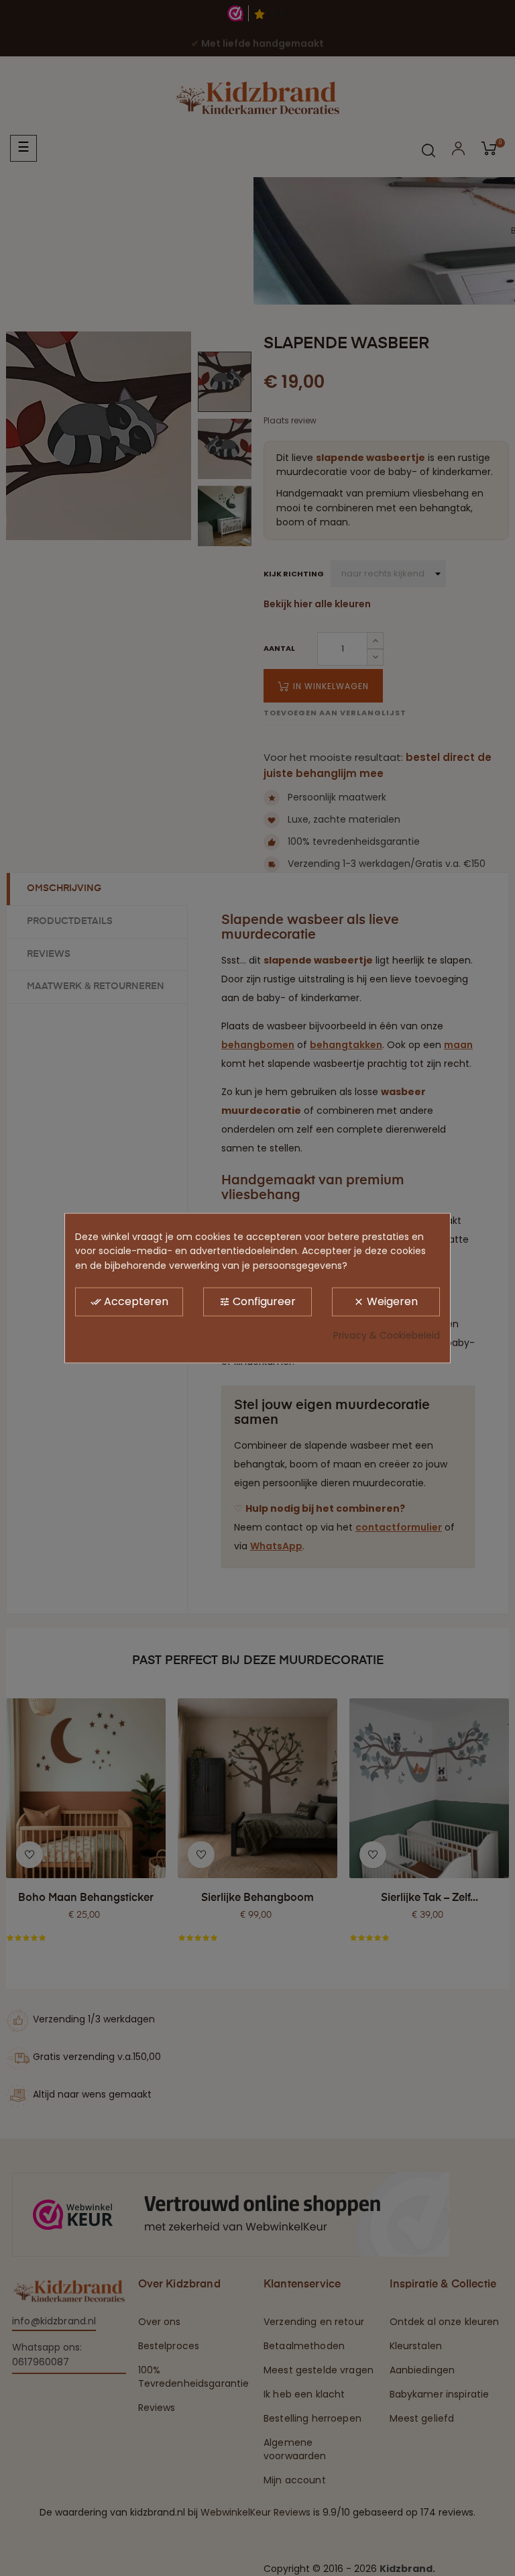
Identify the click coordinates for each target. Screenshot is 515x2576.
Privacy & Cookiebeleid (387, 1335)
